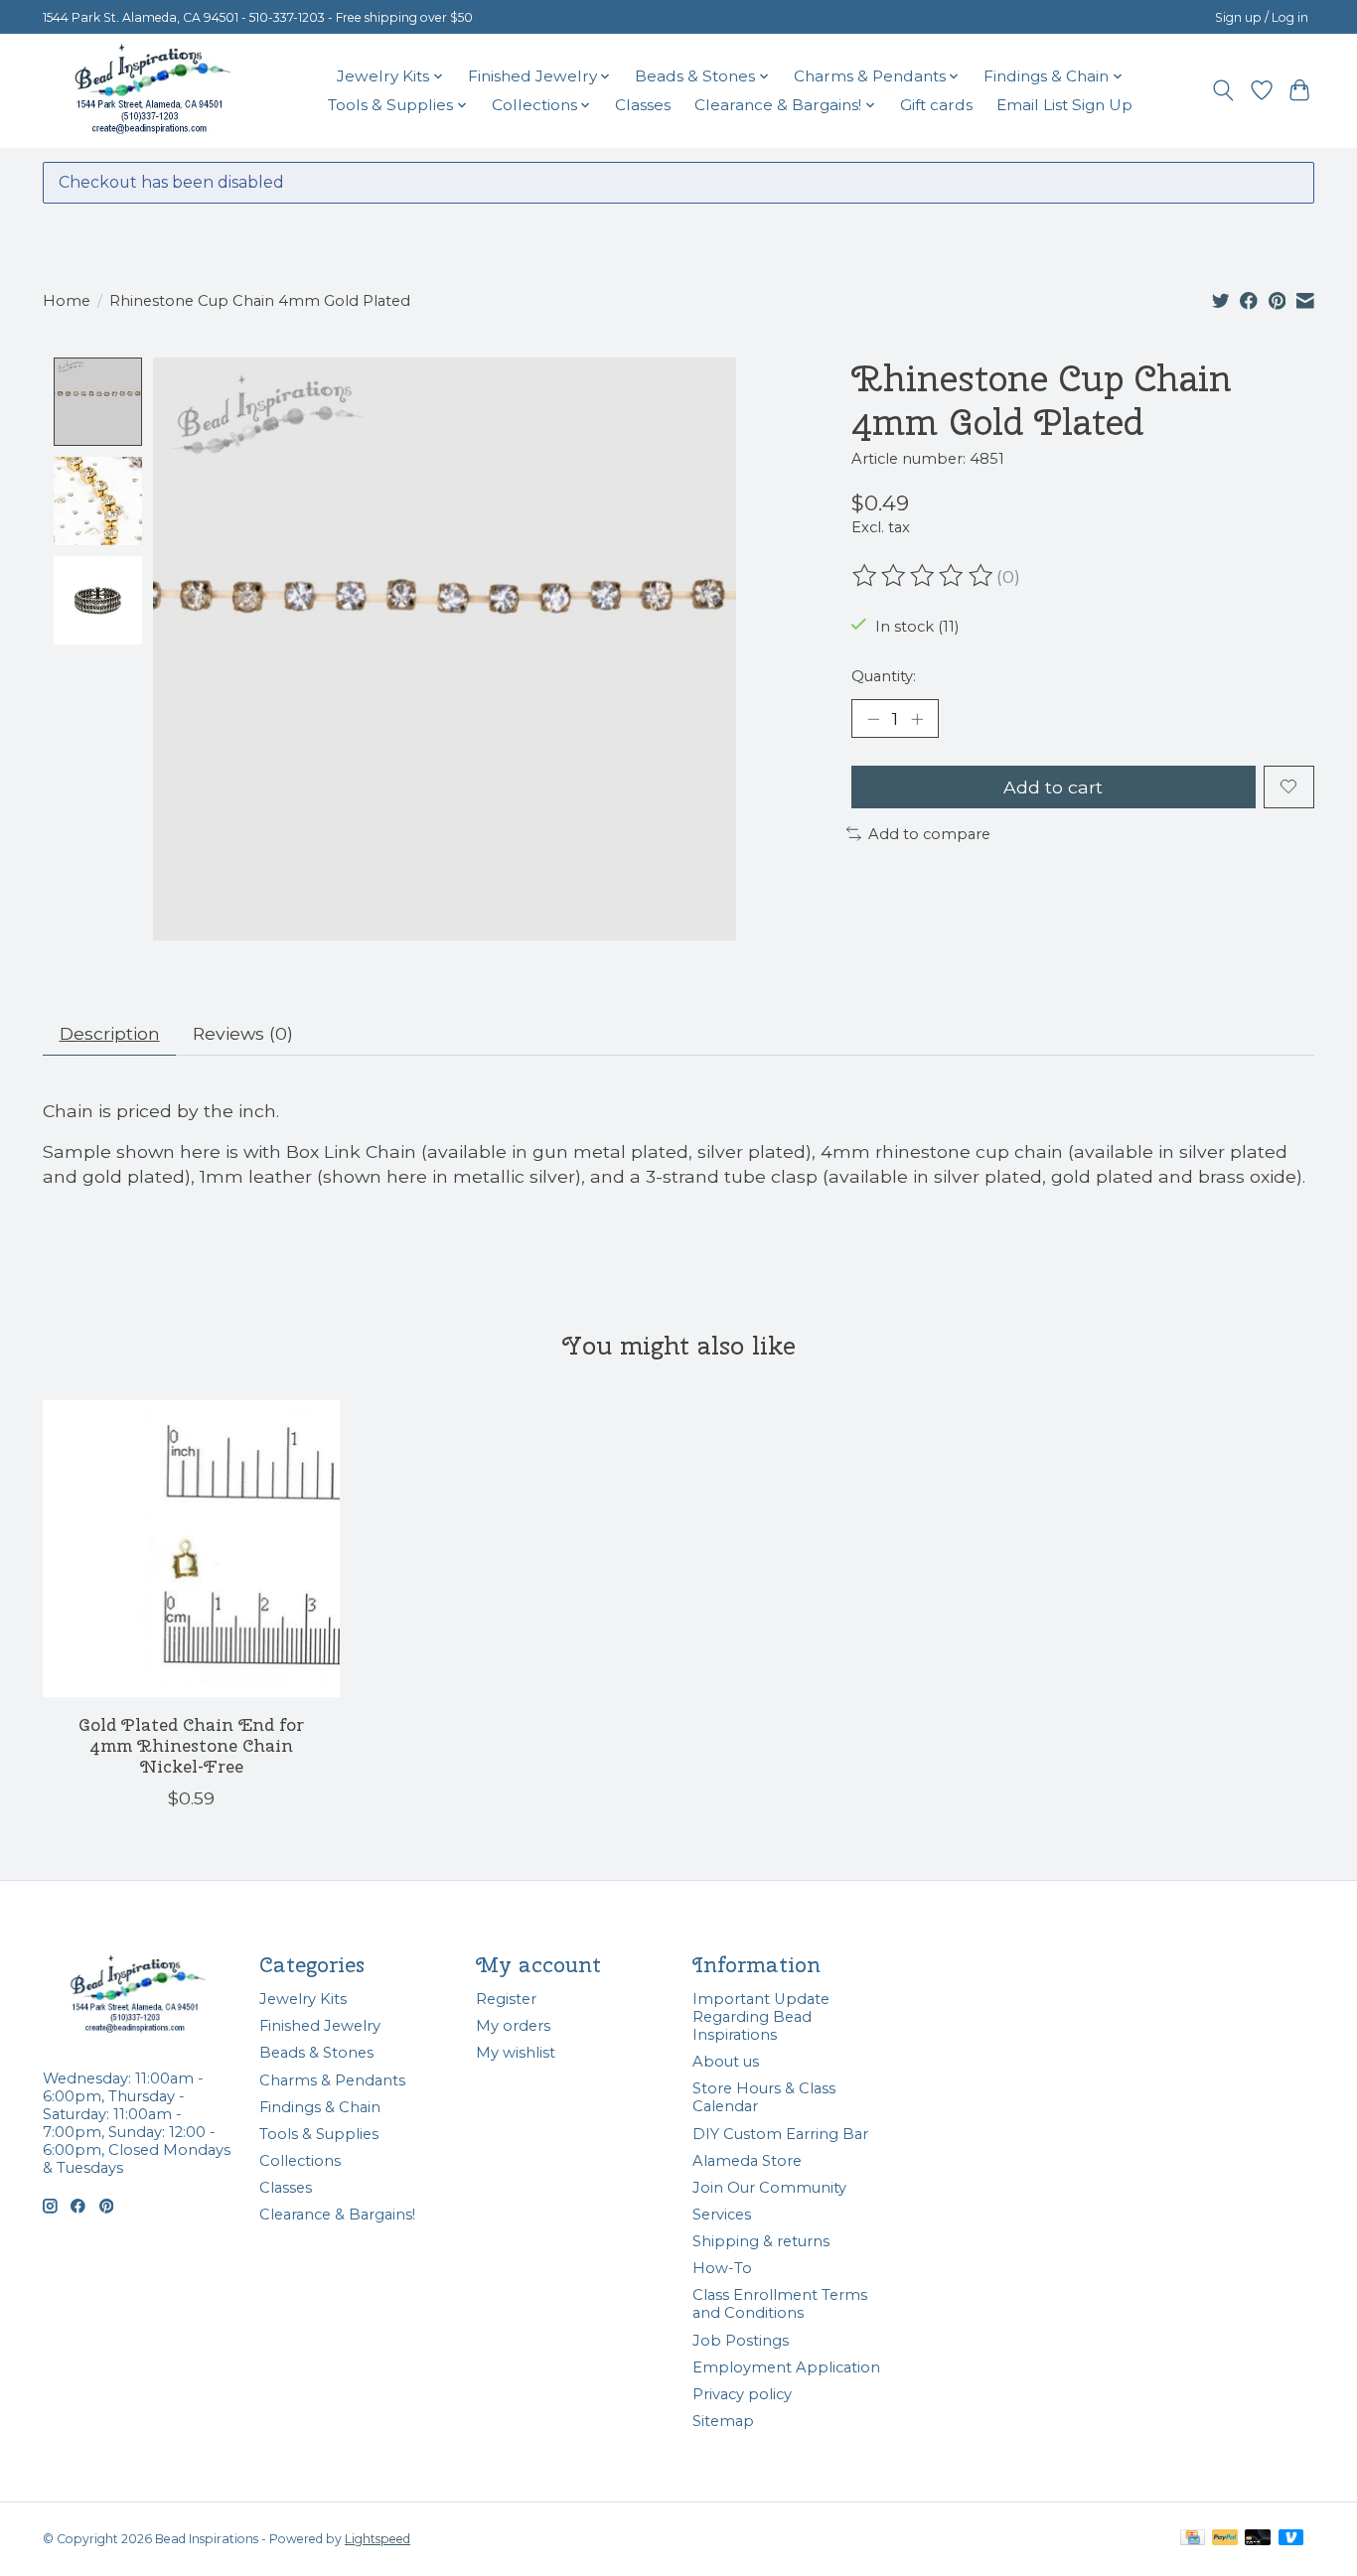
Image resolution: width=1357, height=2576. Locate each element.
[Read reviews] (924, 576)
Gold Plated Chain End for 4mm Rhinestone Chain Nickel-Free (191, 1745)
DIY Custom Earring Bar (780, 2134)
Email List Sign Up (1064, 105)
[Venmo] (1291, 2539)
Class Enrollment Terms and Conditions (780, 2304)
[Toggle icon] (1223, 90)
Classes (643, 105)
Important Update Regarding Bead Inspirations (761, 2017)
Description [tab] (110, 1033)
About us (726, 2062)
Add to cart (1053, 787)
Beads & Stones (316, 2053)
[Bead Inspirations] (152, 90)
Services (722, 2215)
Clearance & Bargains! (337, 2215)
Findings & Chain (320, 2107)
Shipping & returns (761, 2241)
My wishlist (516, 2053)
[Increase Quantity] (917, 719)
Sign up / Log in (1262, 17)
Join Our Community (769, 2188)
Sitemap (723, 2421)
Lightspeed (377, 2539)
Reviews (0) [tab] (243, 1033)
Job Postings (741, 2341)
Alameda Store (747, 2161)
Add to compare (929, 834)
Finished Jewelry (320, 2026)
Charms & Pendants (332, 2080)
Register (506, 1999)
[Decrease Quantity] (873, 719)
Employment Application (786, 2367)
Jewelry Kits (303, 1999)
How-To (722, 2268)
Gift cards (936, 105)
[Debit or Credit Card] (1258, 2539)
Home (67, 301)
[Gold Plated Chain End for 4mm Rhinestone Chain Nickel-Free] (191, 1549)
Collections (300, 2161)
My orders (513, 2026)
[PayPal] (1225, 2539)
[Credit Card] (1193, 2539)
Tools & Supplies (319, 2134)
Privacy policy (742, 2394)
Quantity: (884, 676)
